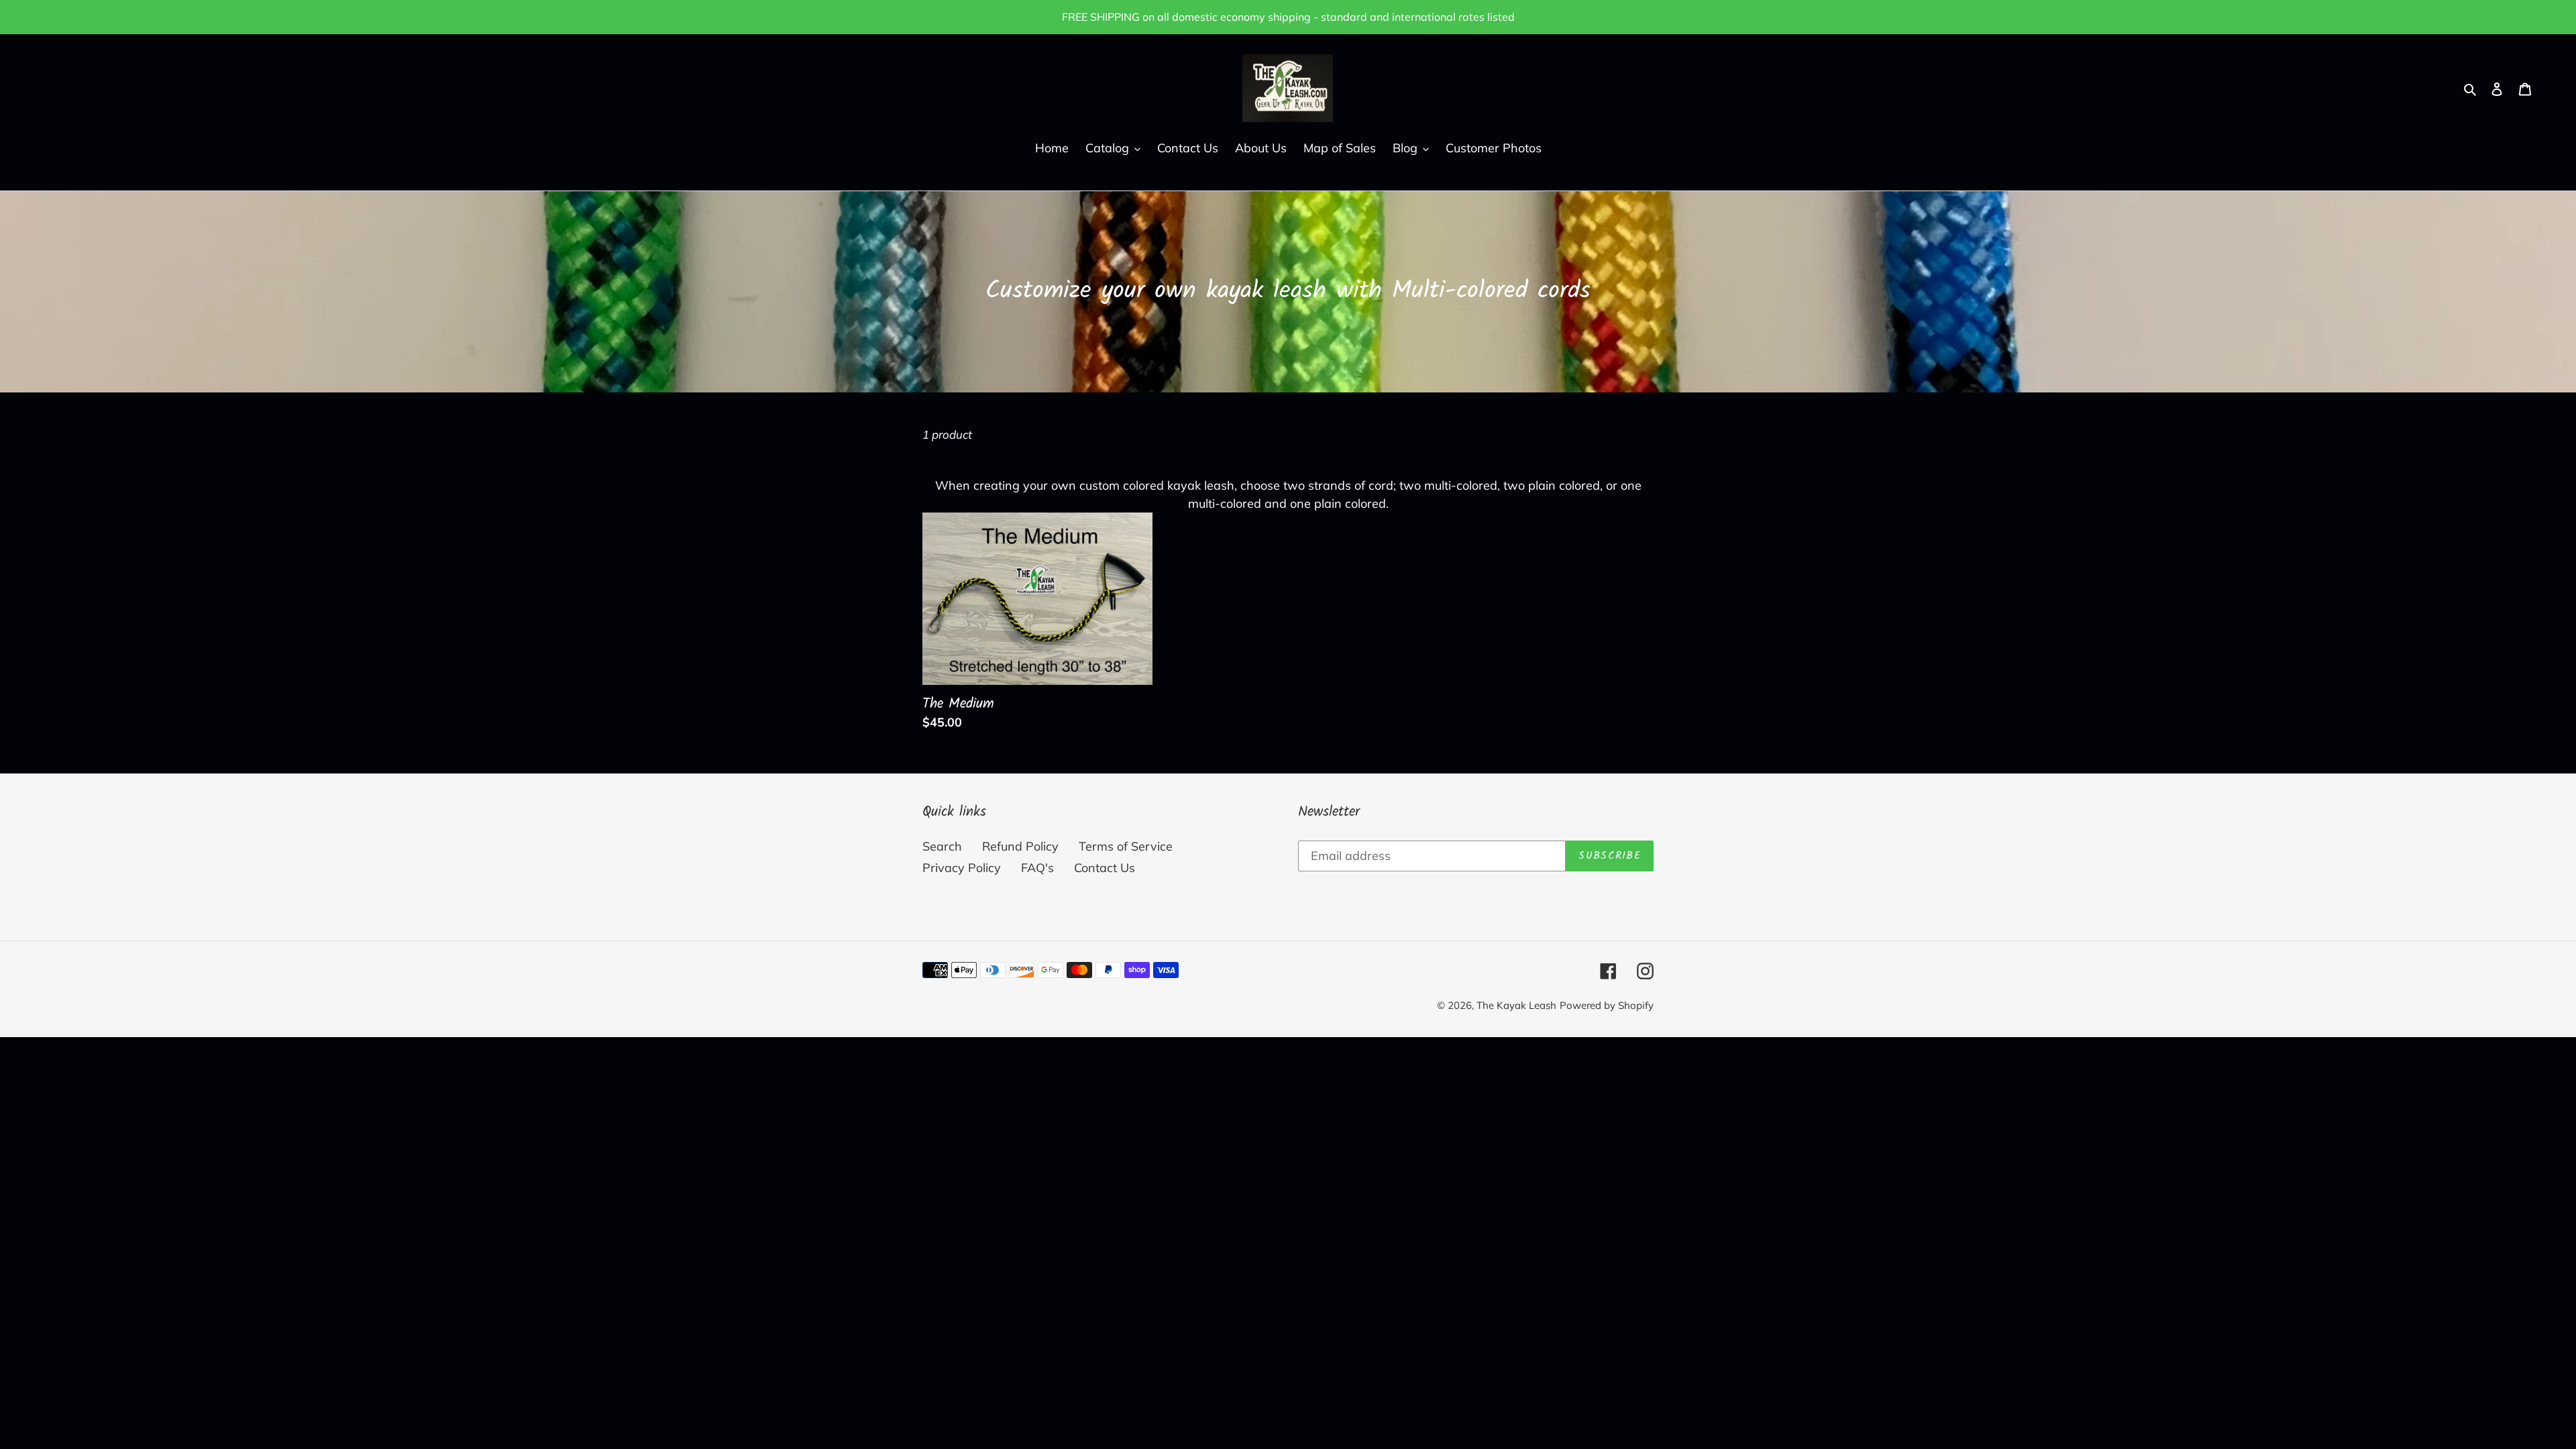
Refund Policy (1020, 846)
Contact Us (1105, 868)
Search (942, 846)
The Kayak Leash (1516, 1005)
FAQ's (1037, 868)
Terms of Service (1126, 846)
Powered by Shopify (1607, 1005)
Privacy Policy (962, 868)
